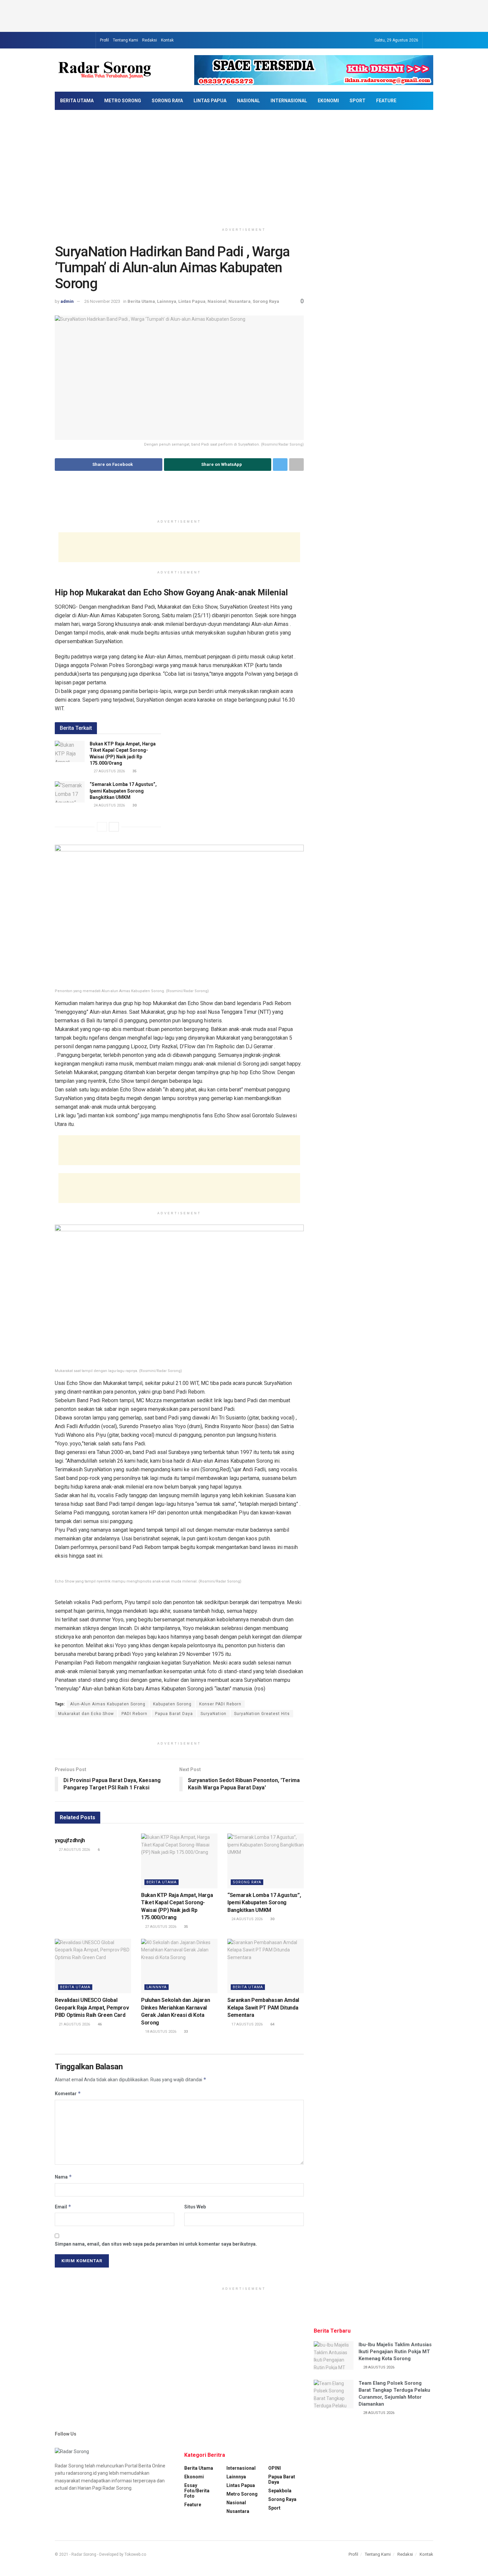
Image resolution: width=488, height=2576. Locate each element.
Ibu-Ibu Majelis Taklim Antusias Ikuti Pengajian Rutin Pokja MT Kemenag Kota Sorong (395, 2352)
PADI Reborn (134, 1714)
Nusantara (240, 301)
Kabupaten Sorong (172, 1704)
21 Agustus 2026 (74, 2024)
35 (185, 1927)
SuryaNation (213, 1714)
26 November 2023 (102, 301)
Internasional (289, 101)
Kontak (167, 40)
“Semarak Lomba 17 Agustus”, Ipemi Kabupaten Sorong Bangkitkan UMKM (264, 1903)
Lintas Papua (210, 101)
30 (272, 1919)
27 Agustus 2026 (74, 1850)
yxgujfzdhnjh (70, 1840)
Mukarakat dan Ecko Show (86, 1714)
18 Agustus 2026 (160, 2032)
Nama (63, 2177)
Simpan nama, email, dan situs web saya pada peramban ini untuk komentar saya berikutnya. (156, 2244)
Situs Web (195, 2207)
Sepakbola (280, 2491)
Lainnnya (167, 301)
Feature (386, 101)
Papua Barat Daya (174, 1714)
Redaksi (150, 40)
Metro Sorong (123, 101)
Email (63, 2207)
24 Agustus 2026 (246, 1919)
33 (185, 2032)
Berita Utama (77, 101)
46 (99, 2024)
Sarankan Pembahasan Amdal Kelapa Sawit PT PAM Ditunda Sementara (263, 2008)
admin (67, 301)
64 (272, 2024)
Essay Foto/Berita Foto (197, 2491)
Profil (104, 40)
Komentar (68, 2093)
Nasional (248, 101)
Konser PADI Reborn (220, 1704)
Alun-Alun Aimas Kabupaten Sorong (108, 1704)
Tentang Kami (125, 40)
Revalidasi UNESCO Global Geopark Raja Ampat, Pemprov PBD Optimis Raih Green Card (92, 2008)
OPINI (275, 2468)
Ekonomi (328, 101)
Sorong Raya (167, 101)
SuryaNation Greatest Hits (262, 1714)
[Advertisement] (244, 15)
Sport (358, 101)
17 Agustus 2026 (246, 2024)
